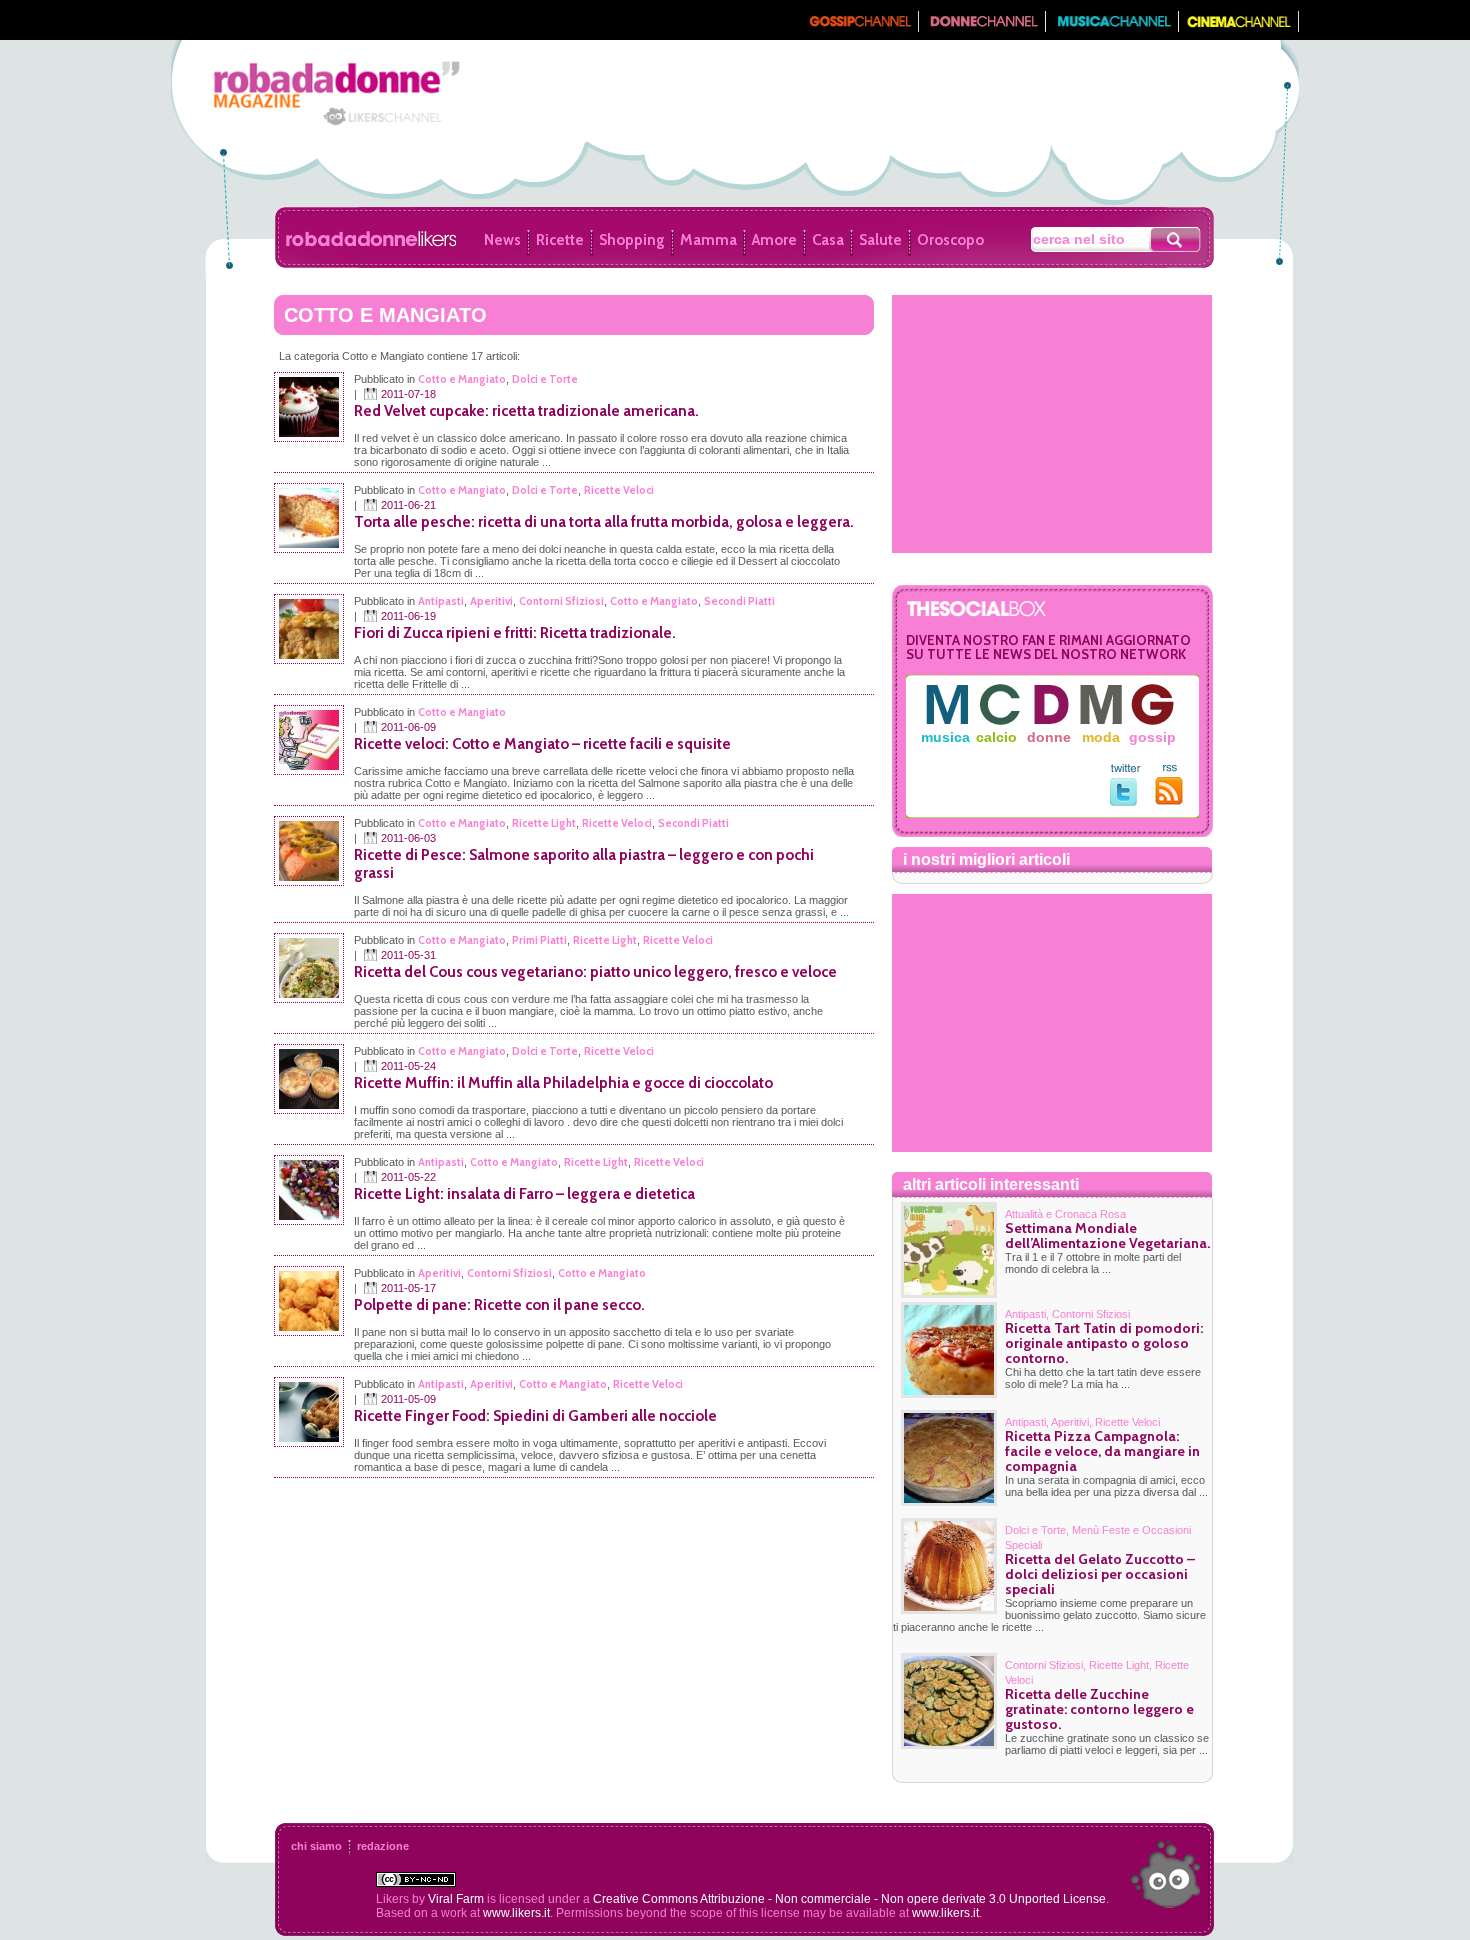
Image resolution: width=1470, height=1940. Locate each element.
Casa (828, 240)
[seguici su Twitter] (1125, 802)
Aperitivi (491, 601)
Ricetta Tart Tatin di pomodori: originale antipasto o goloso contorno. (1104, 1343)
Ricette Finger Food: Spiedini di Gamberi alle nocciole (535, 1416)
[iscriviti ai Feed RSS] (1169, 801)
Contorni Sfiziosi (561, 601)
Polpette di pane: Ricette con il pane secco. (499, 1305)
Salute (880, 240)
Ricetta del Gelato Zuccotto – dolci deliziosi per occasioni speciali (1100, 1574)
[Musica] (1112, 27)
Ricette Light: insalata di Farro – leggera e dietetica (524, 1194)
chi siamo (316, 1846)
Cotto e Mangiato (462, 379)
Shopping (632, 240)
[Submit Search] (1176, 239)
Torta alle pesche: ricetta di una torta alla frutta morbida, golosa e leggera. (604, 522)
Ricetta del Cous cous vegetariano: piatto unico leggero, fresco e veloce (595, 972)
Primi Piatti (539, 940)
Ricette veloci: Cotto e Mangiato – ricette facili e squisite (542, 744)
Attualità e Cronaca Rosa (1065, 1214)
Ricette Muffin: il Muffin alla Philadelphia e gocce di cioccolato (563, 1083)
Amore (774, 240)
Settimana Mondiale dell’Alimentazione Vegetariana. (1107, 1235)
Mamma (708, 240)
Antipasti (441, 601)
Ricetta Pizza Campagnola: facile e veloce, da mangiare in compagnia (1102, 1451)
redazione (383, 1846)
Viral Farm (456, 1899)
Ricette (560, 240)
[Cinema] (1239, 27)
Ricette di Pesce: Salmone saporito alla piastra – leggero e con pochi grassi (584, 864)
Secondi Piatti (739, 601)
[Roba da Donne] (313, 123)
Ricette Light (544, 823)
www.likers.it (516, 1913)
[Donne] (982, 27)
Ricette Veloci (619, 490)
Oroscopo (950, 240)
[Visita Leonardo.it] (232, 20)
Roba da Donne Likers (371, 239)
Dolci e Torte (545, 379)
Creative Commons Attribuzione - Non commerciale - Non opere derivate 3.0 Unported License (849, 1899)
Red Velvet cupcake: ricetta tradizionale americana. (526, 411)
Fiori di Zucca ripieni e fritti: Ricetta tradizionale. (515, 633)
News (502, 240)
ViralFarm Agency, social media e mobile (1165, 1874)
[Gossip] (859, 27)
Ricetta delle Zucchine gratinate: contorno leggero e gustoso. (1099, 1709)
